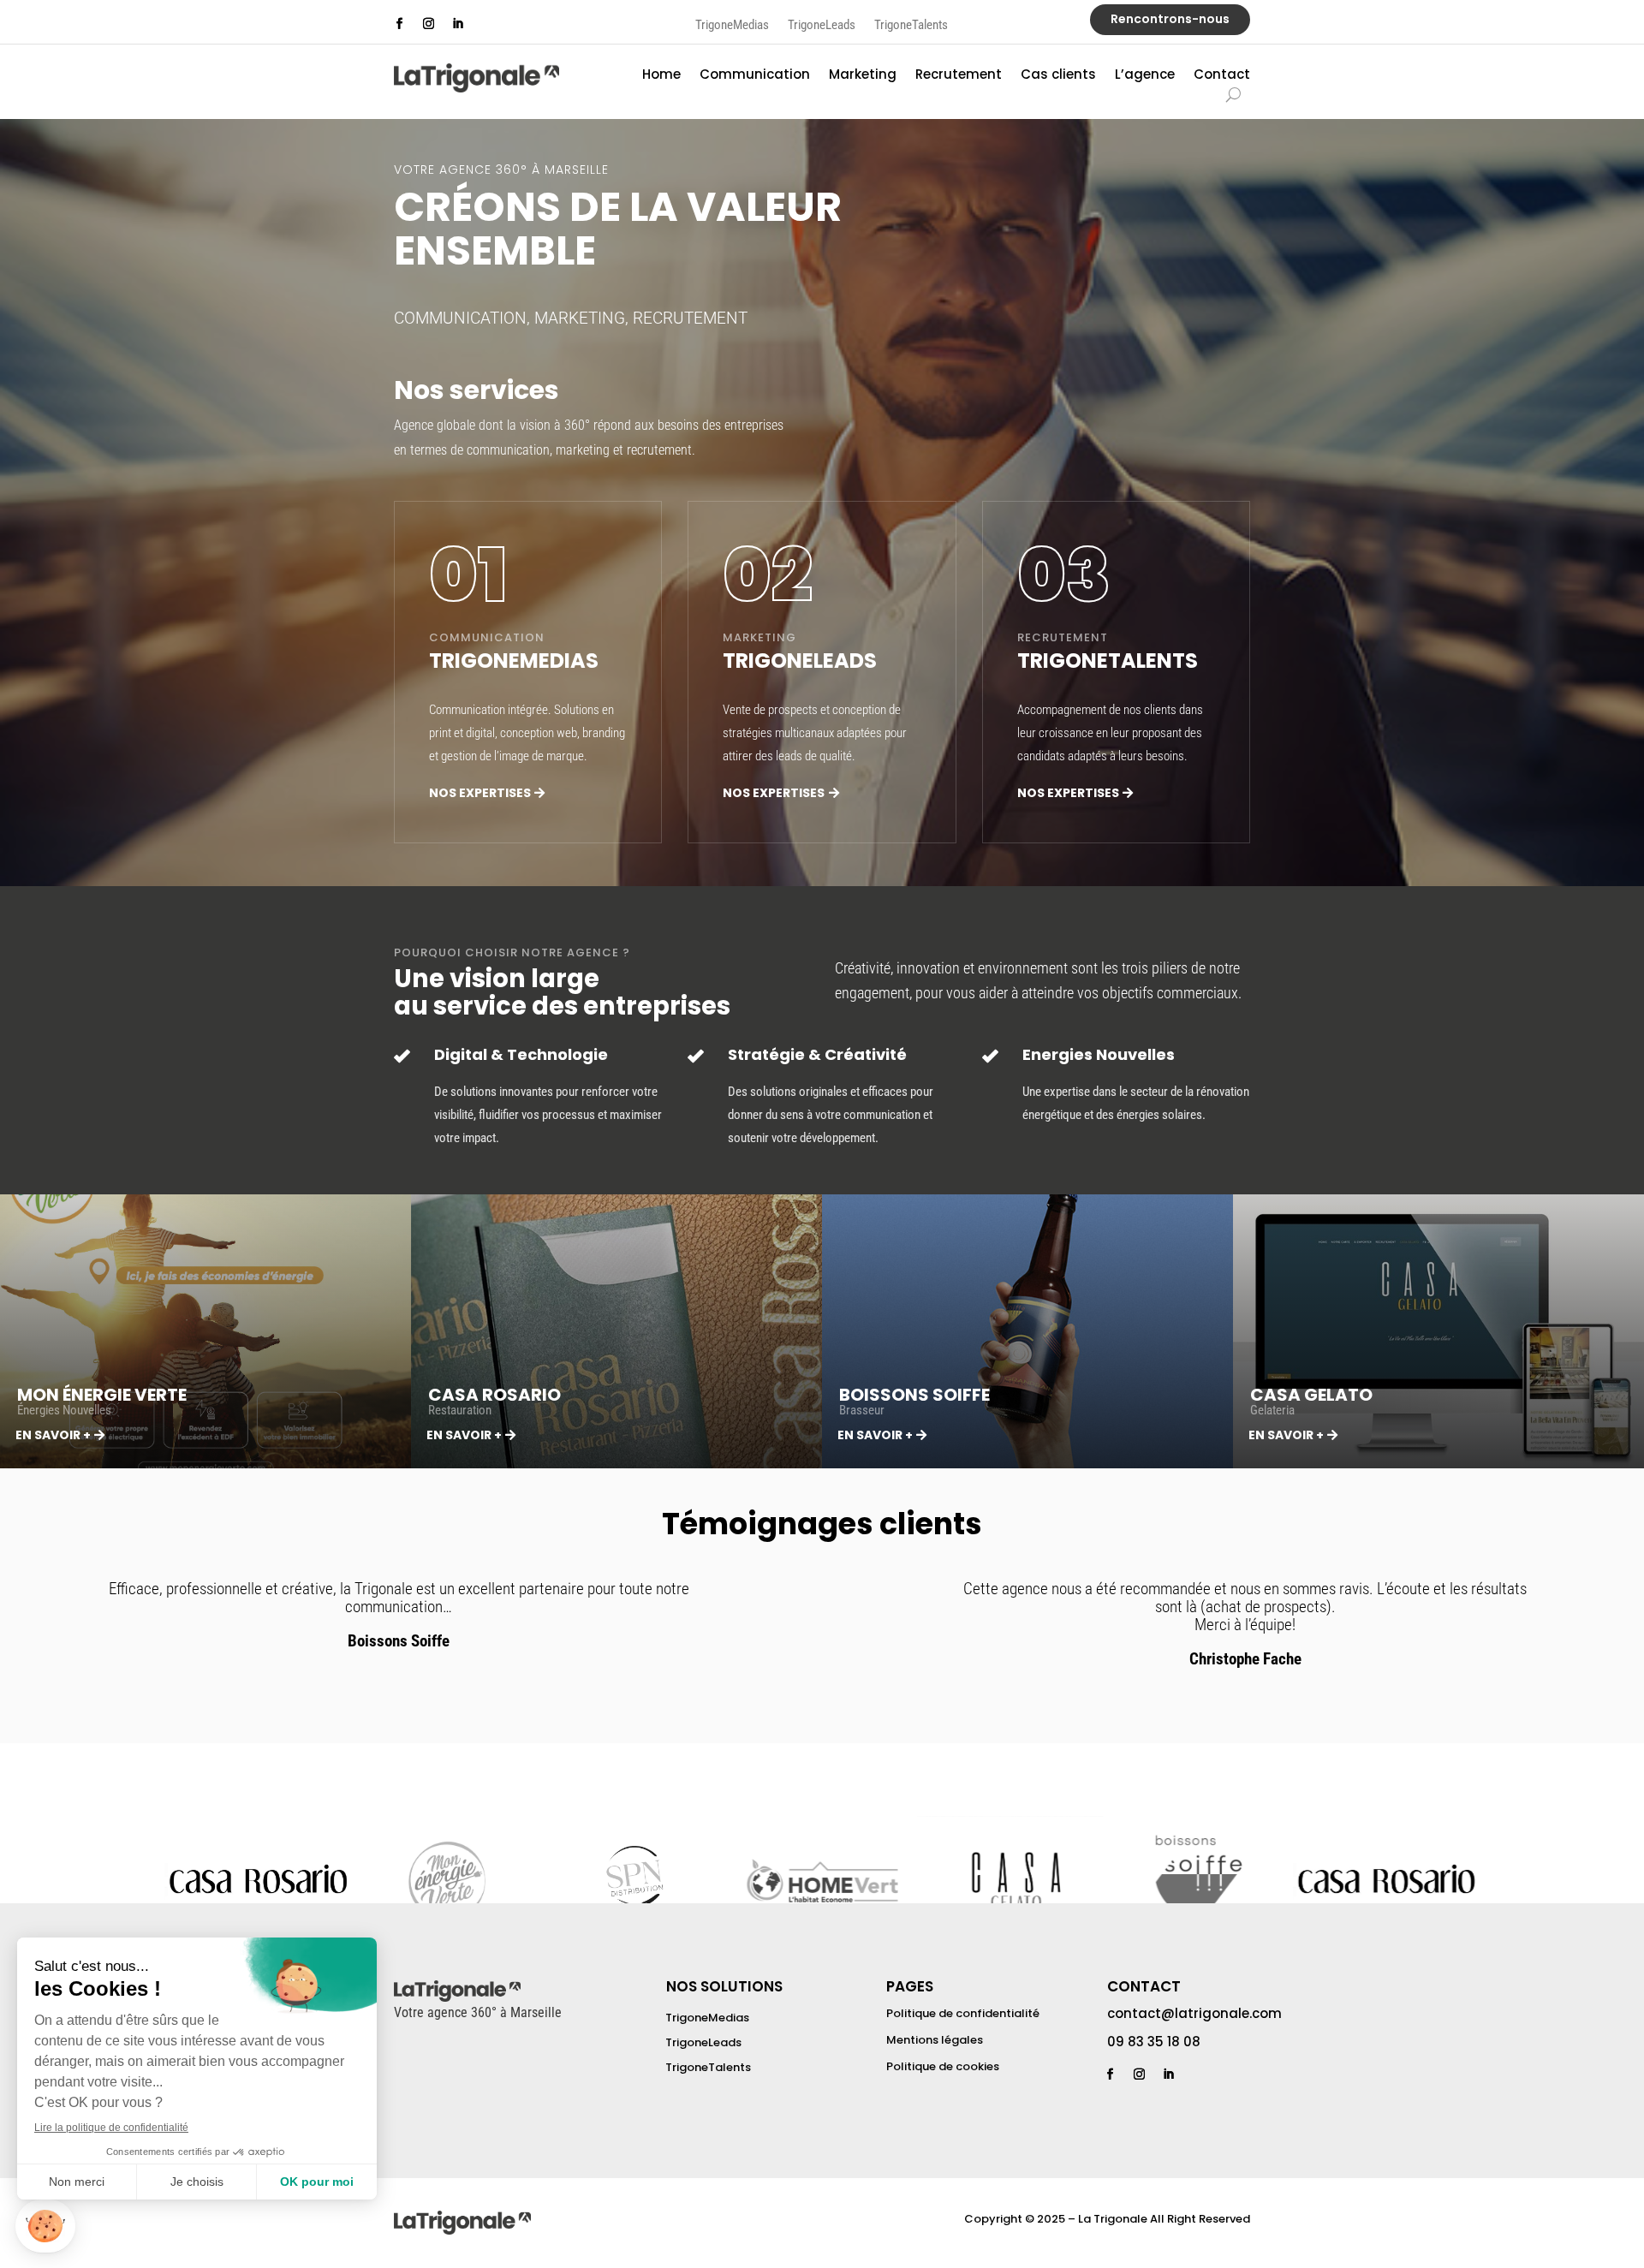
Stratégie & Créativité (817, 1054)
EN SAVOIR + (53, 1435)
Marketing (863, 76)
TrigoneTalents (911, 26)
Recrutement (959, 76)
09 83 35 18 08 (1154, 2042)
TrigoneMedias (732, 26)
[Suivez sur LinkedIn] (457, 24)
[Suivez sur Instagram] (428, 24)
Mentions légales (935, 2040)
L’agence (1145, 76)
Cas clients (1058, 76)
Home (661, 76)
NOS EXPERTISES (480, 793)
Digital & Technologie (521, 1054)
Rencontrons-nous (1170, 19)
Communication (755, 76)
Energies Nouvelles (1099, 1054)
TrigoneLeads (822, 26)
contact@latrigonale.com (1194, 2013)
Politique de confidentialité (963, 2013)
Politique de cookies (943, 2066)
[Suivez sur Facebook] (399, 24)
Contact (1222, 76)
